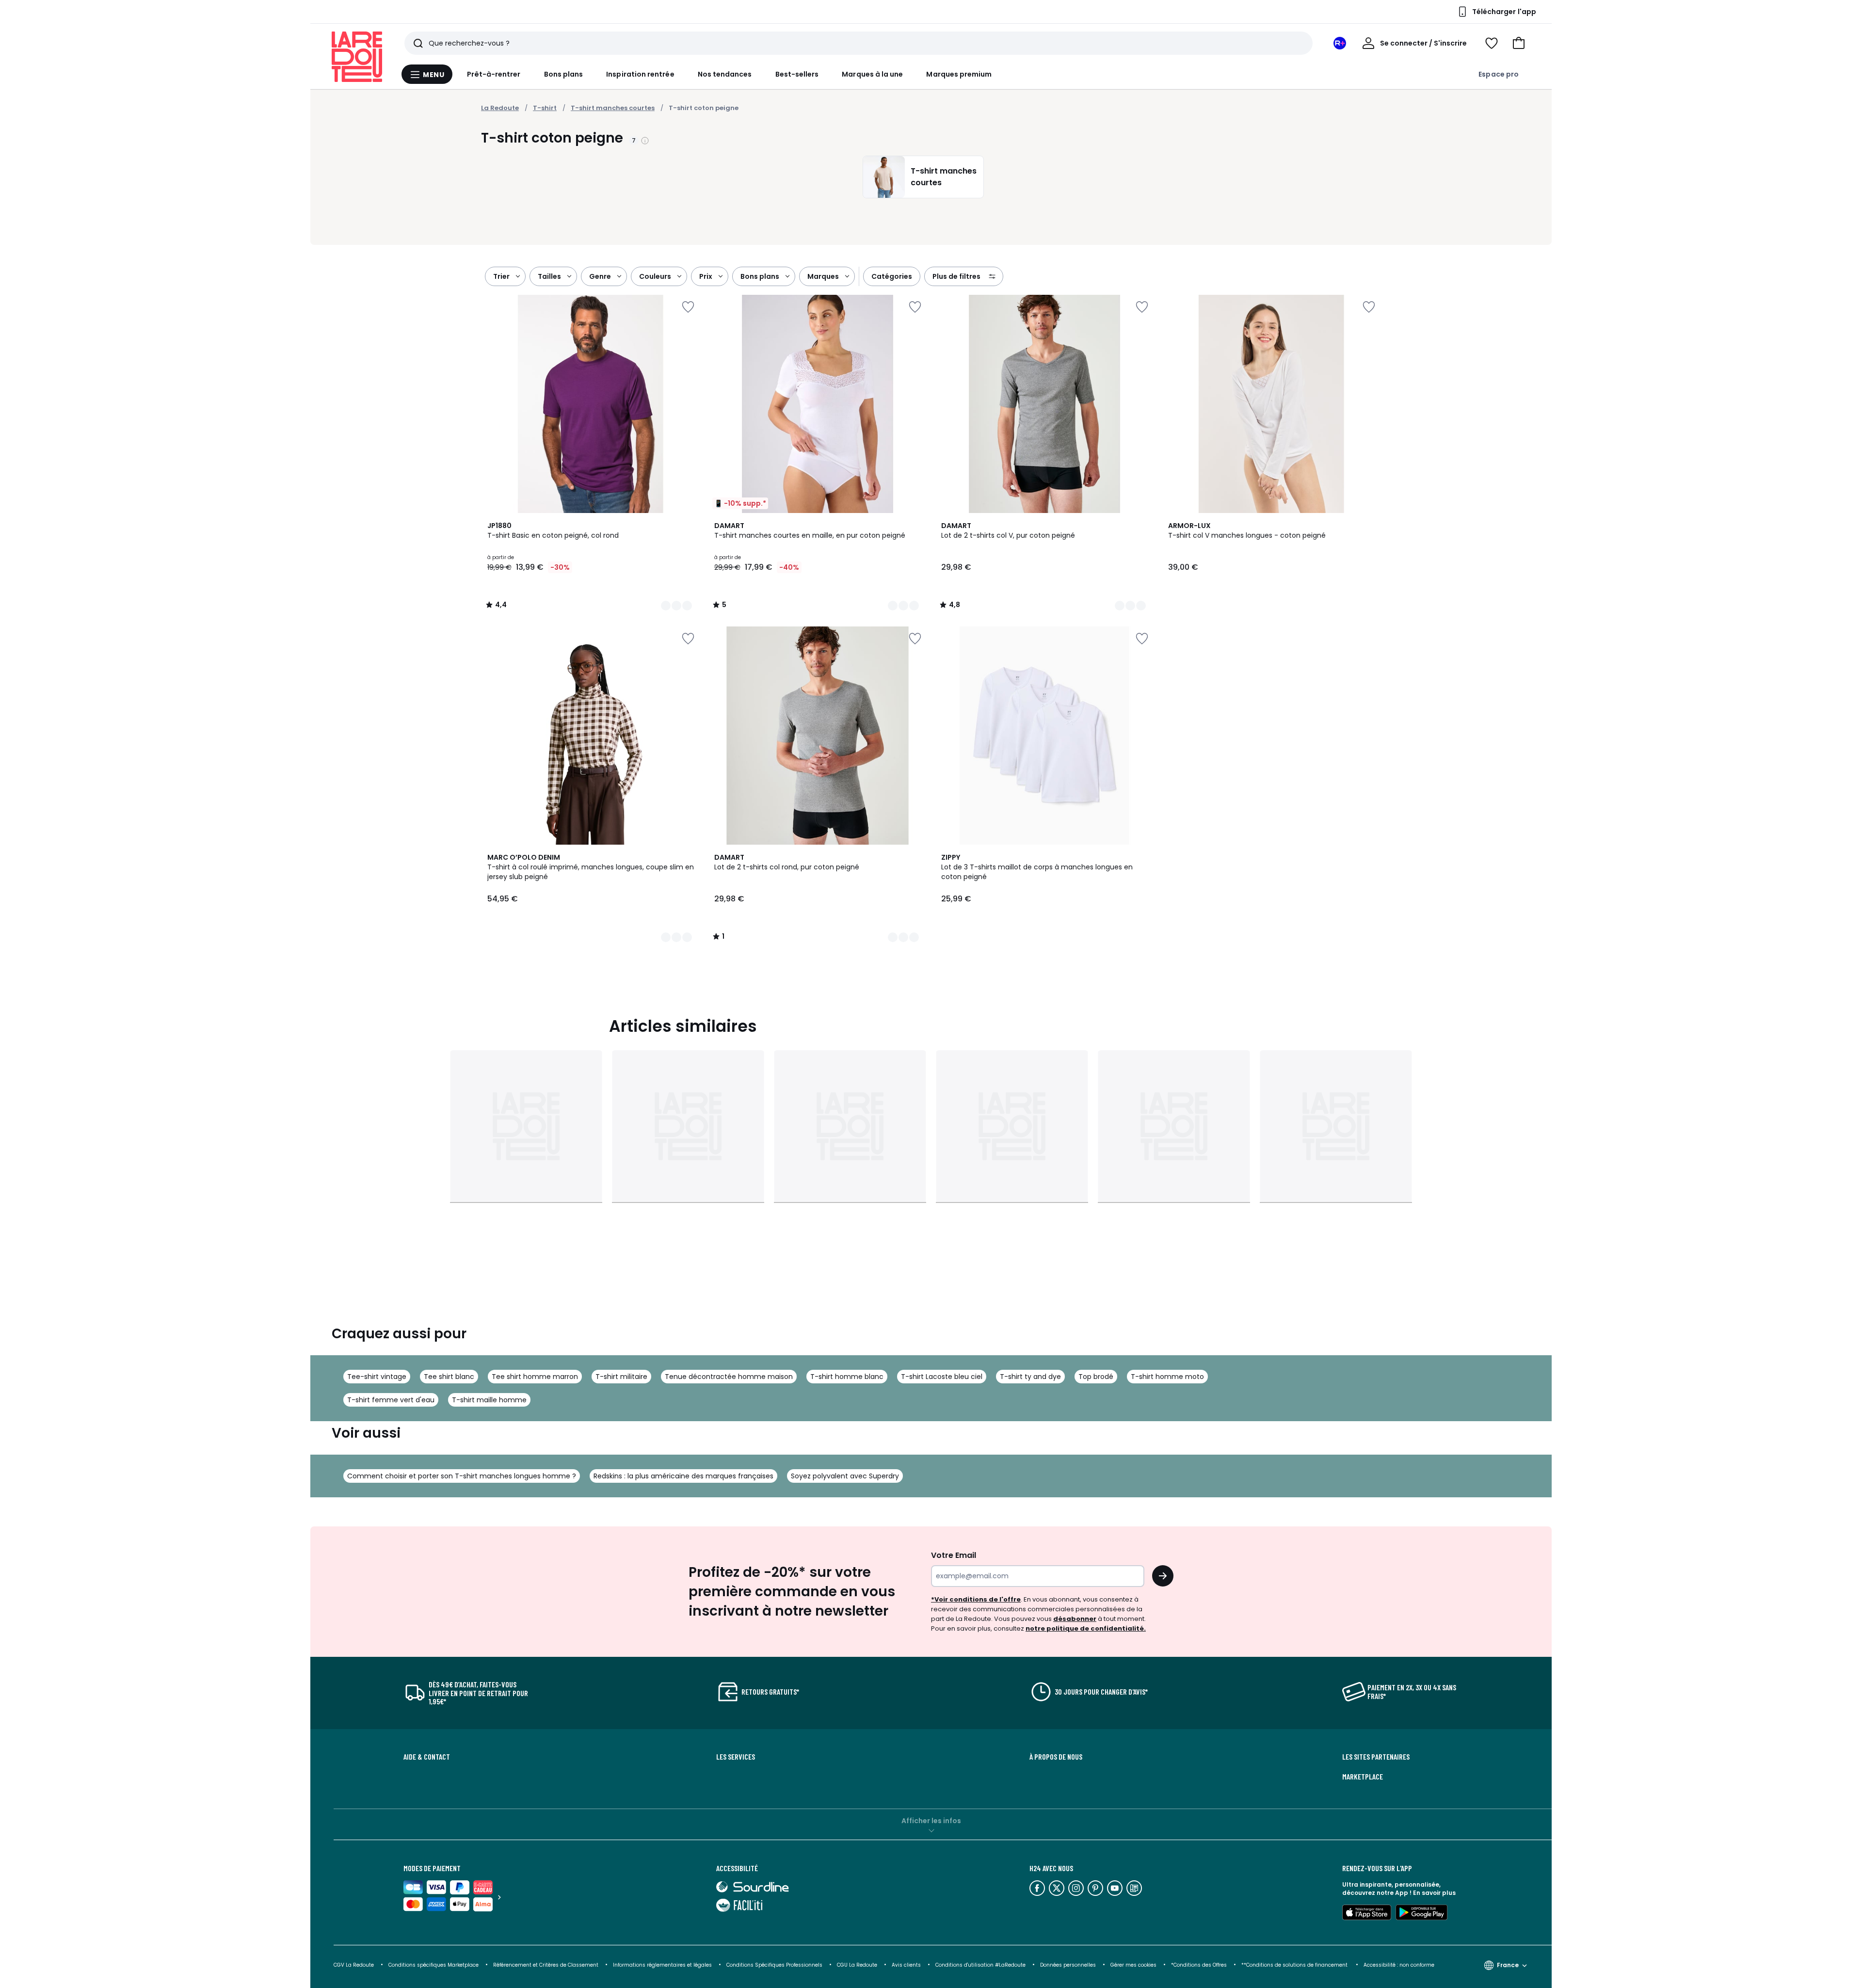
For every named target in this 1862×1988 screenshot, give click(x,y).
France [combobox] (1508, 1965)
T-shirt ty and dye (1030, 1377)
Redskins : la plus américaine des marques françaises (683, 1476)
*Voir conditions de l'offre (976, 1599)
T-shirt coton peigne (704, 108)
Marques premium (959, 74)
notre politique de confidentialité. (1086, 1628)
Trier (501, 276)
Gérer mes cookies (1133, 1965)
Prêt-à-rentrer (494, 74)
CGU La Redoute (857, 1965)
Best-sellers (797, 74)
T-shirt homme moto (1167, 1377)
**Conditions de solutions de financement (1295, 1965)
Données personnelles (1068, 1965)
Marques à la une (872, 74)
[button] (1519, 43)
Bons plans (564, 74)
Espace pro (1499, 74)
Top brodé (1096, 1377)
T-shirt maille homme (489, 1400)
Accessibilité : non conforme (1399, 1965)
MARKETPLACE (1363, 1777)
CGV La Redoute (354, 1965)
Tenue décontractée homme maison (729, 1377)
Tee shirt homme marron (535, 1377)
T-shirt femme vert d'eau (391, 1400)
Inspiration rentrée (640, 74)
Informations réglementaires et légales (662, 1965)
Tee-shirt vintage (377, 1377)
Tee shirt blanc (449, 1377)
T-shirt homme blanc (847, 1377)
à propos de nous (1056, 1757)
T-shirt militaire (621, 1377)
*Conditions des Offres (1199, 1965)
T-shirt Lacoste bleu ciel (942, 1377)
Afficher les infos (931, 1821)
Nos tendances (725, 74)
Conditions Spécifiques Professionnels (774, 1965)
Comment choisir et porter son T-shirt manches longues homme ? (462, 1476)
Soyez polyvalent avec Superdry (845, 1476)
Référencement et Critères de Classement (546, 1965)
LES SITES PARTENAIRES (1376, 1757)
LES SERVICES (736, 1757)
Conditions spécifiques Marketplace (433, 1965)
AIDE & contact (427, 1757)
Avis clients (906, 1965)
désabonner (1075, 1619)
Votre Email (954, 1555)
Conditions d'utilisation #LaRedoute (980, 1965)
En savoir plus (1434, 1893)
